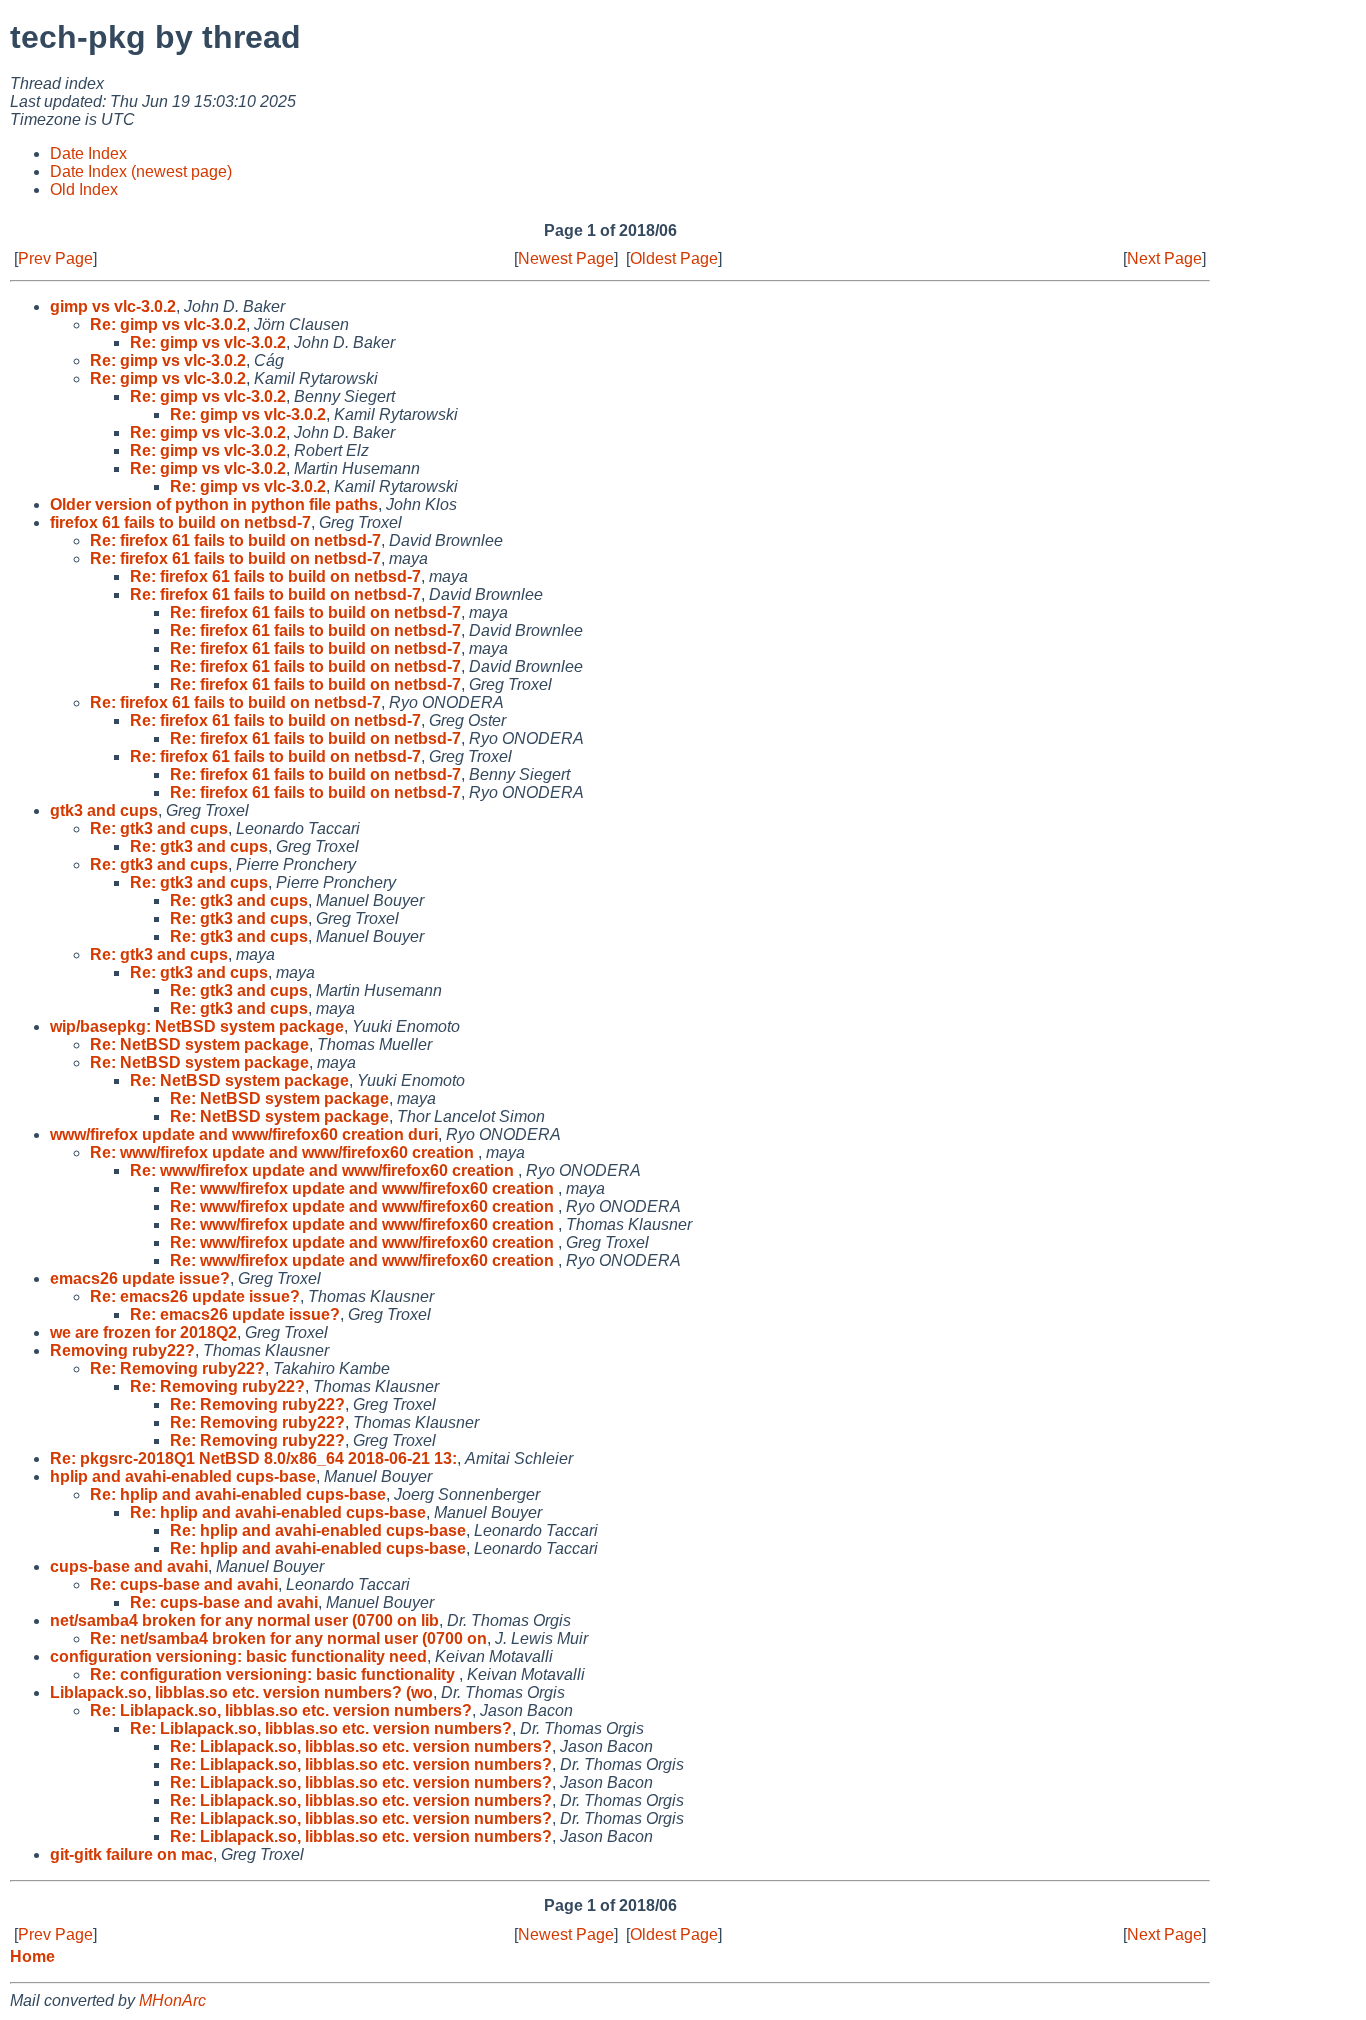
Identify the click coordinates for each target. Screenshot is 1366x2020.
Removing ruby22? (122, 1350)
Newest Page (566, 258)
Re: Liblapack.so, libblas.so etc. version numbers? (281, 1710)
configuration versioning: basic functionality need (238, 1656)
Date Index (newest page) (141, 171)
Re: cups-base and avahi (184, 1584)
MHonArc (172, 2000)
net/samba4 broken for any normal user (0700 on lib (244, 1620)
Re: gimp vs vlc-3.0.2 (168, 324)
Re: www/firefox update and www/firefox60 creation (284, 1152)
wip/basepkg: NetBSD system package (197, 1026)
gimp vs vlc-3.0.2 (113, 306)
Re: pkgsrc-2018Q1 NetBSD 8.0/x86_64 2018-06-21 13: (253, 1458)
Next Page (1164, 258)
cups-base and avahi (129, 1566)
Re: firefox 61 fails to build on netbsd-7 (235, 540)
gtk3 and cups (104, 810)
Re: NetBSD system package (199, 1044)
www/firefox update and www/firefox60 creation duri (244, 1134)
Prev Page (55, 258)
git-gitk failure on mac (131, 1854)
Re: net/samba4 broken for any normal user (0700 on (288, 1638)
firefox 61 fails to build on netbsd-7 (180, 522)
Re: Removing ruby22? (177, 1368)
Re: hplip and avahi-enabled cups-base (238, 1494)
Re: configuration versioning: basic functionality (274, 1674)
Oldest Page (674, 258)
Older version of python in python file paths (214, 504)
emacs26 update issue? (140, 1278)
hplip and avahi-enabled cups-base (183, 1476)
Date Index (88, 153)
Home (32, 1956)
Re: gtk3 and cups (159, 828)
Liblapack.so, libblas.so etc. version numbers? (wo (241, 1692)
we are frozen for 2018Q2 (143, 1332)
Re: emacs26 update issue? (195, 1296)
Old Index (84, 189)
